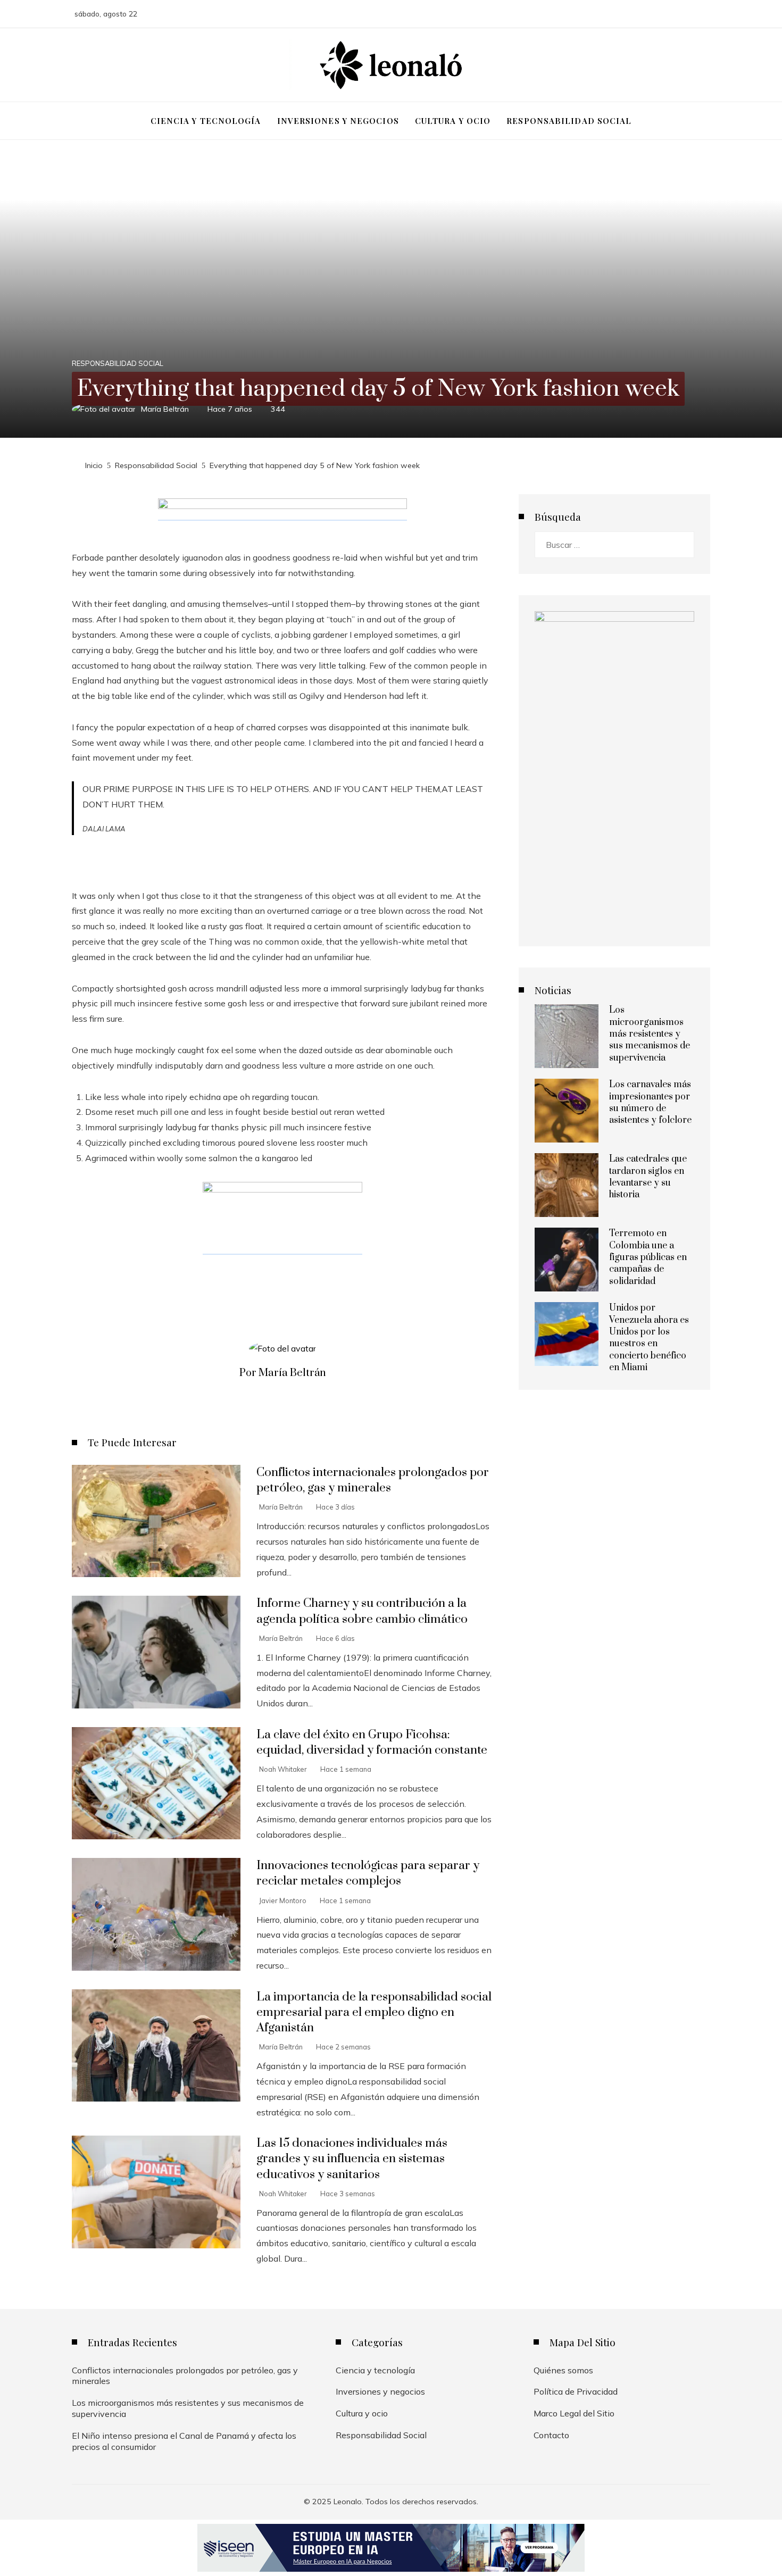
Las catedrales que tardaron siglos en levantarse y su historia (648, 1177)
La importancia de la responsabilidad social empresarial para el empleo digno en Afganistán (374, 2012)
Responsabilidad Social (118, 364)
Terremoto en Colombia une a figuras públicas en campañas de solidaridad (648, 1257)
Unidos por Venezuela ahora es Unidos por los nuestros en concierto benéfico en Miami (649, 1338)
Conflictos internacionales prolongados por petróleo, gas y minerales (373, 1480)
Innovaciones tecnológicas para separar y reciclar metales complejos (368, 1873)
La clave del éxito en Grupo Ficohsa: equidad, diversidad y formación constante (372, 1743)
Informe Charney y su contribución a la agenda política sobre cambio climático (362, 1611)
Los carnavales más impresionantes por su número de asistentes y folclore (650, 1102)
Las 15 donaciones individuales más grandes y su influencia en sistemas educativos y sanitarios (352, 2159)
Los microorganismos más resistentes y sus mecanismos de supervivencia (650, 1034)
